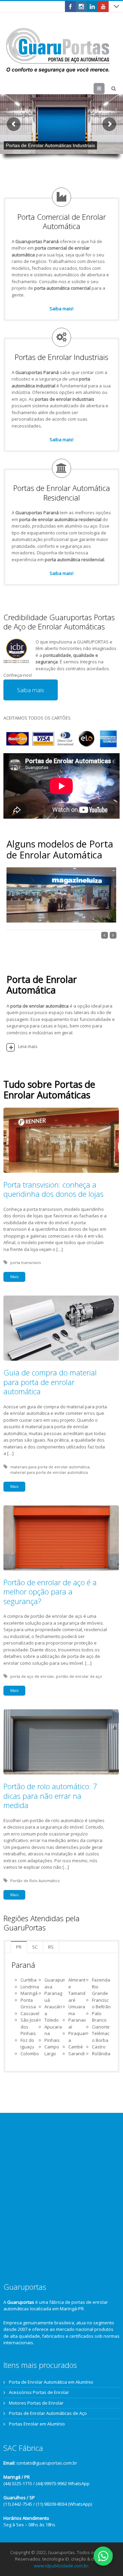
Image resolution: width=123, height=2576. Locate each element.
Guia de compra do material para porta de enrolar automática (50, 1382)
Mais (14, 1277)
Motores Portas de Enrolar (36, 2403)
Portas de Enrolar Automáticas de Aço (48, 2413)
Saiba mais (31, 690)
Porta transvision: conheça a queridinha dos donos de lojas (53, 1189)
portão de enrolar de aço (79, 1676)
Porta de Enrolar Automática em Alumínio (51, 2382)
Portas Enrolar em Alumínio (37, 2424)
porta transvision (26, 1262)
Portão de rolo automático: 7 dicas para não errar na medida (50, 1796)
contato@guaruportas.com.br (47, 2463)
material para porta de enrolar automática (49, 1472)
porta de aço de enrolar (32, 1676)
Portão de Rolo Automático (35, 1881)
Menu (104, 88)
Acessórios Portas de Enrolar (39, 2392)
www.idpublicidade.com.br (61, 2566)
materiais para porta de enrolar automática (50, 1467)
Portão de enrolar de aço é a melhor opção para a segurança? (50, 1592)
